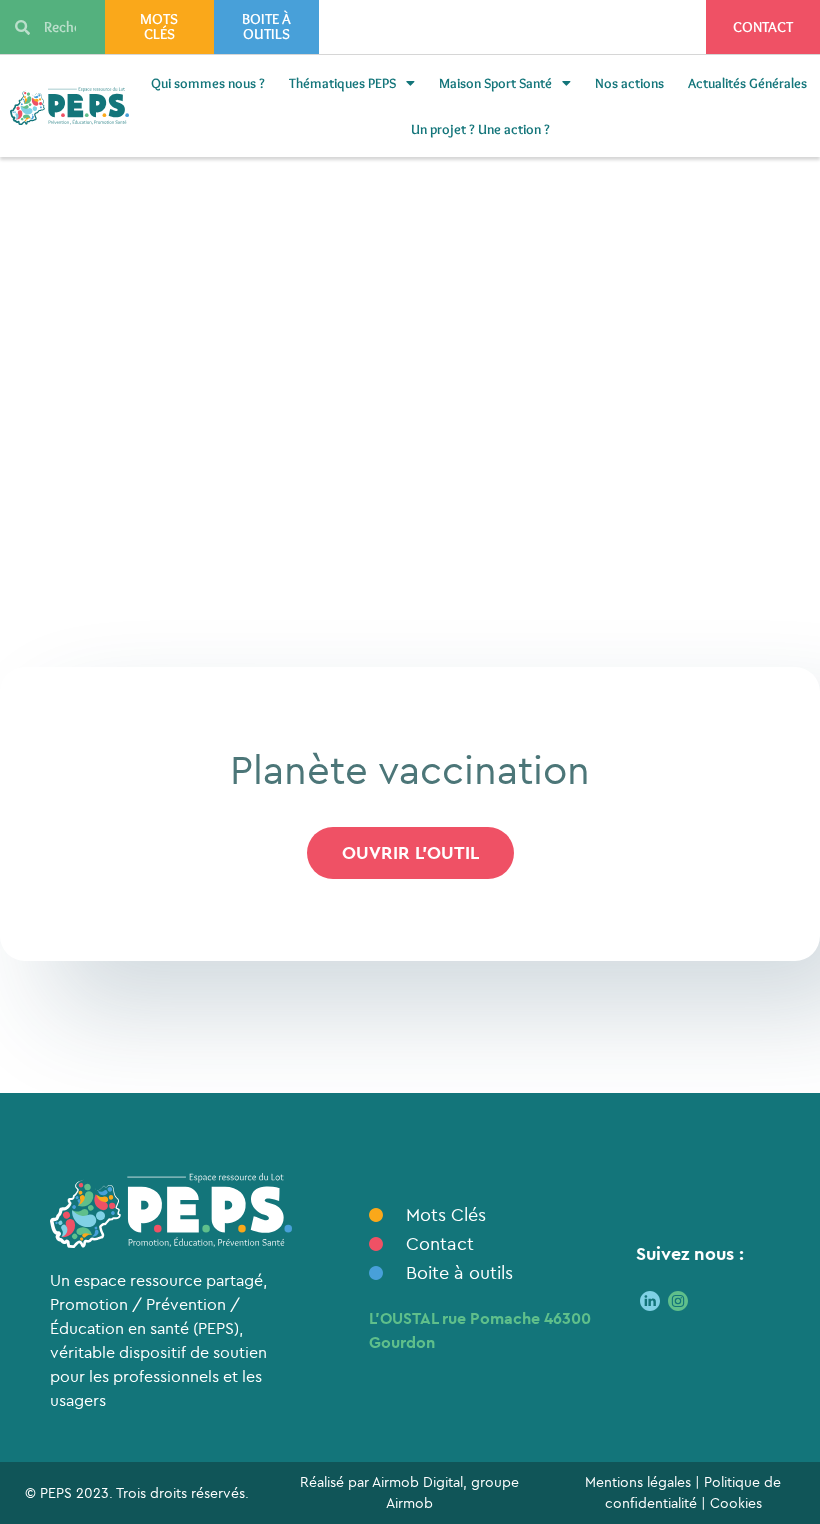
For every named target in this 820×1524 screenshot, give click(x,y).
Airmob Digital (417, 1482)
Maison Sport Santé (495, 83)
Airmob (409, 1503)
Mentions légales (638, 1482)
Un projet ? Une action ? (480, 129)
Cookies (736, 1503)
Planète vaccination (410, 769)
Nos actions (629, 83)
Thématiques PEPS (342, 83)
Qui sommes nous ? (208, 83)
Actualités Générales (747, 83)
